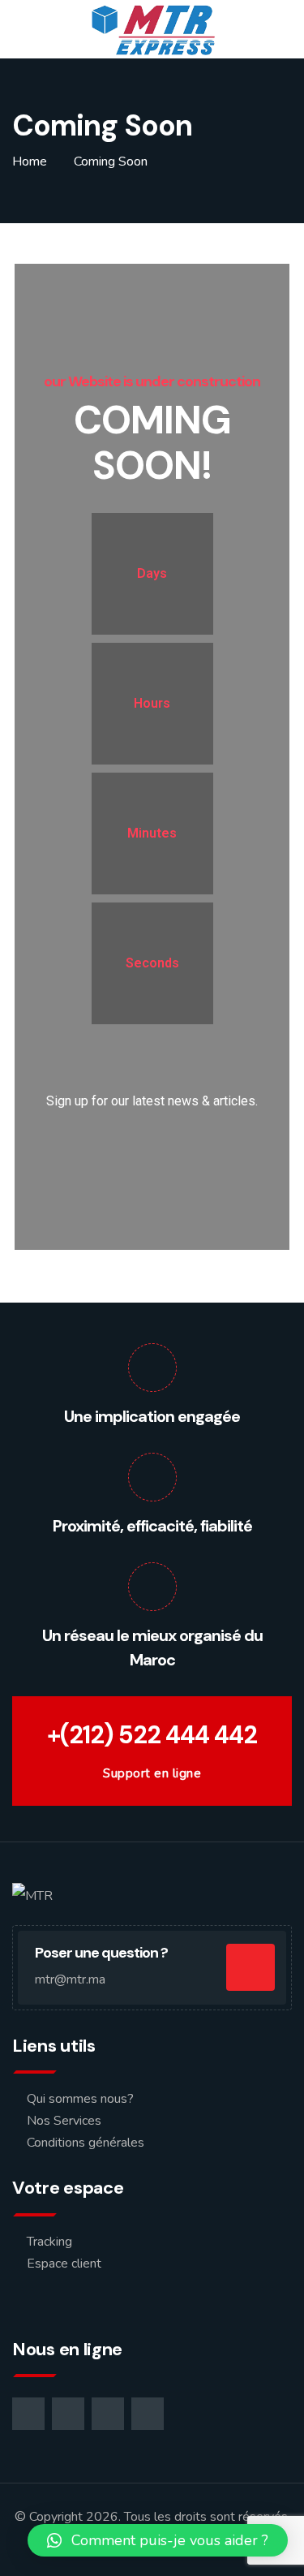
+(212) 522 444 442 (152, 1735)
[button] (158, 2540)
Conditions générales (86, 2143)
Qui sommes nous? (80, 2099)
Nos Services (64, 2121)
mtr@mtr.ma (70, 1979)
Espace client (64, 2264)
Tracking (49, 2242)
